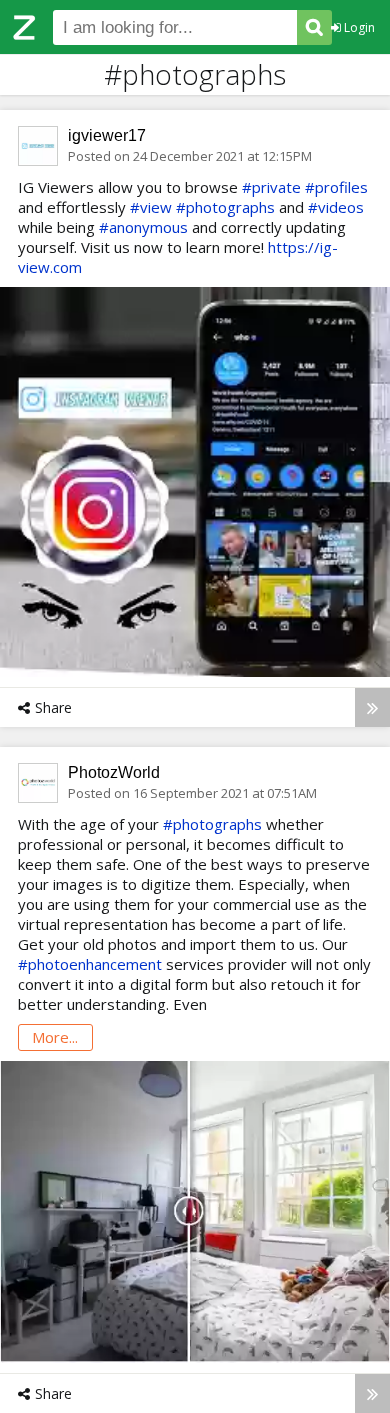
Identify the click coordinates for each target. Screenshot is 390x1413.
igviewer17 (107, 135)
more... (55, 1037)
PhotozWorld (114, 772)
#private (271, 187)
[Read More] (372, 707)
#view (151, 207)
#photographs (225, 207)
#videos (336, 207)
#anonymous (143, 227)
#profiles (336, 187)
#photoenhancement (90, 964)
